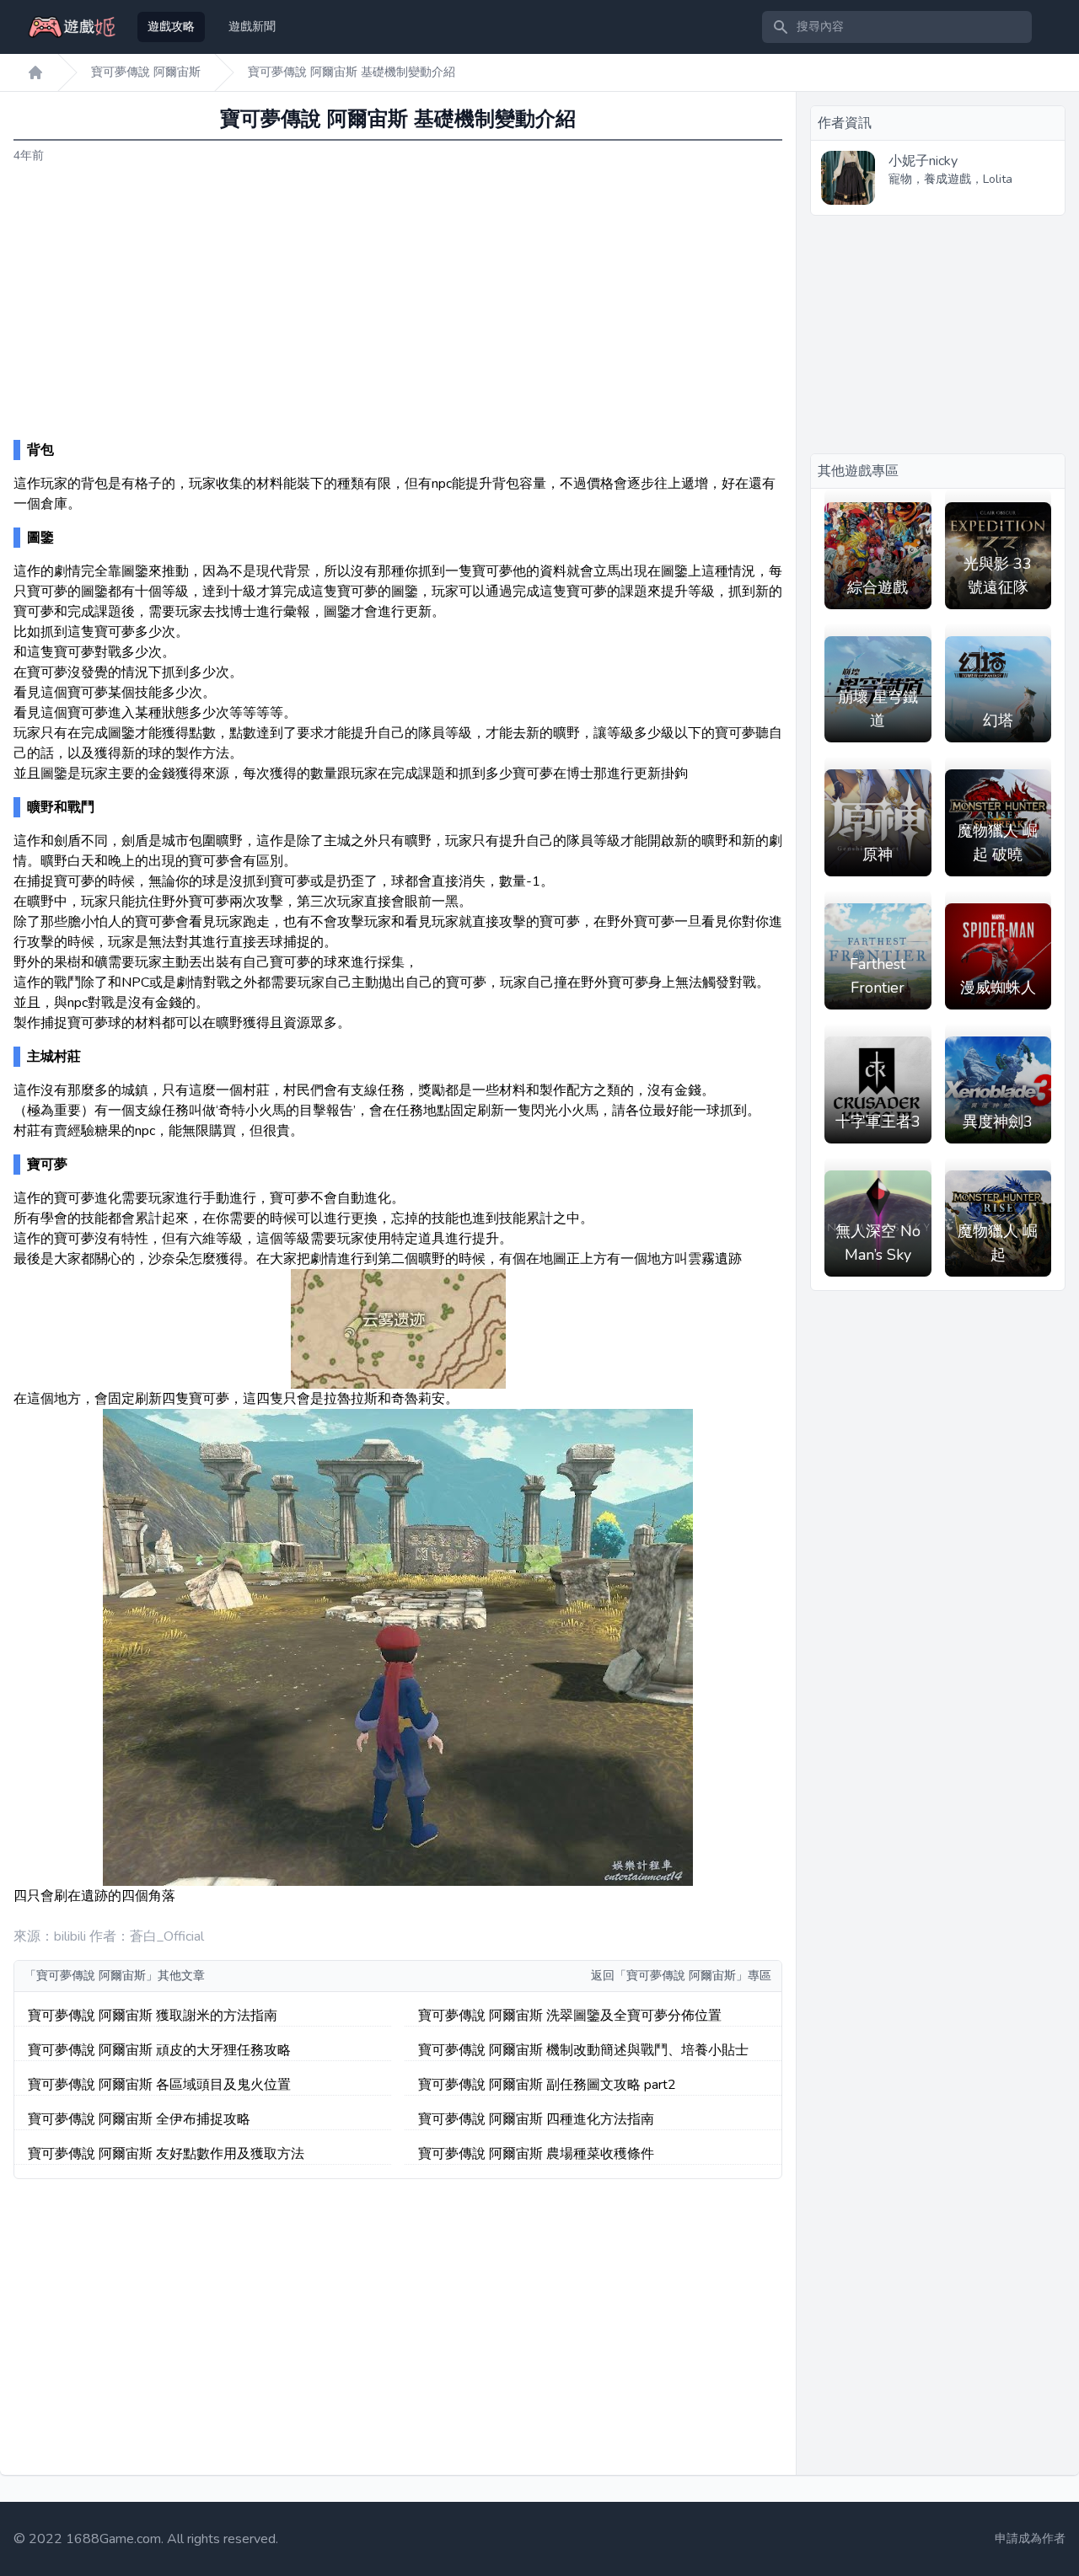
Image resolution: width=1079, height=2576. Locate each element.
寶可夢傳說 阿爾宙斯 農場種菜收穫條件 (536, 2154)
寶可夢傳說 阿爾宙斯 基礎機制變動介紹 (352, 72)
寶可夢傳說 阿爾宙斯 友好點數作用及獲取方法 (166, 2154)
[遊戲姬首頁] (35, 72)
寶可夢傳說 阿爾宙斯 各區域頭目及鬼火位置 (159, 2085)
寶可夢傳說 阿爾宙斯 (146, 72)
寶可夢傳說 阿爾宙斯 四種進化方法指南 (536, 2119)
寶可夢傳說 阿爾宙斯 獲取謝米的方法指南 (153, 2016)
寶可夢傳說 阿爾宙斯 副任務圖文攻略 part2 (547, 2085)
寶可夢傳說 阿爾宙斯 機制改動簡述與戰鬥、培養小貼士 (583, 2050)
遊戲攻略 (171, 27)
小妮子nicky (923, 161)
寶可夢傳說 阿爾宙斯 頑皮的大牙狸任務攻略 (159, 2050)
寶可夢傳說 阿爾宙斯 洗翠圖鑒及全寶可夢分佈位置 (570, 2016)
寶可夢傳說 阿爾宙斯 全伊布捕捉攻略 (139, 2119)
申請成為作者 (1030, 2539)
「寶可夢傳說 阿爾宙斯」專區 (693, 1976)
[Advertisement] (398, 303)
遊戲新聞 (252, 27)
